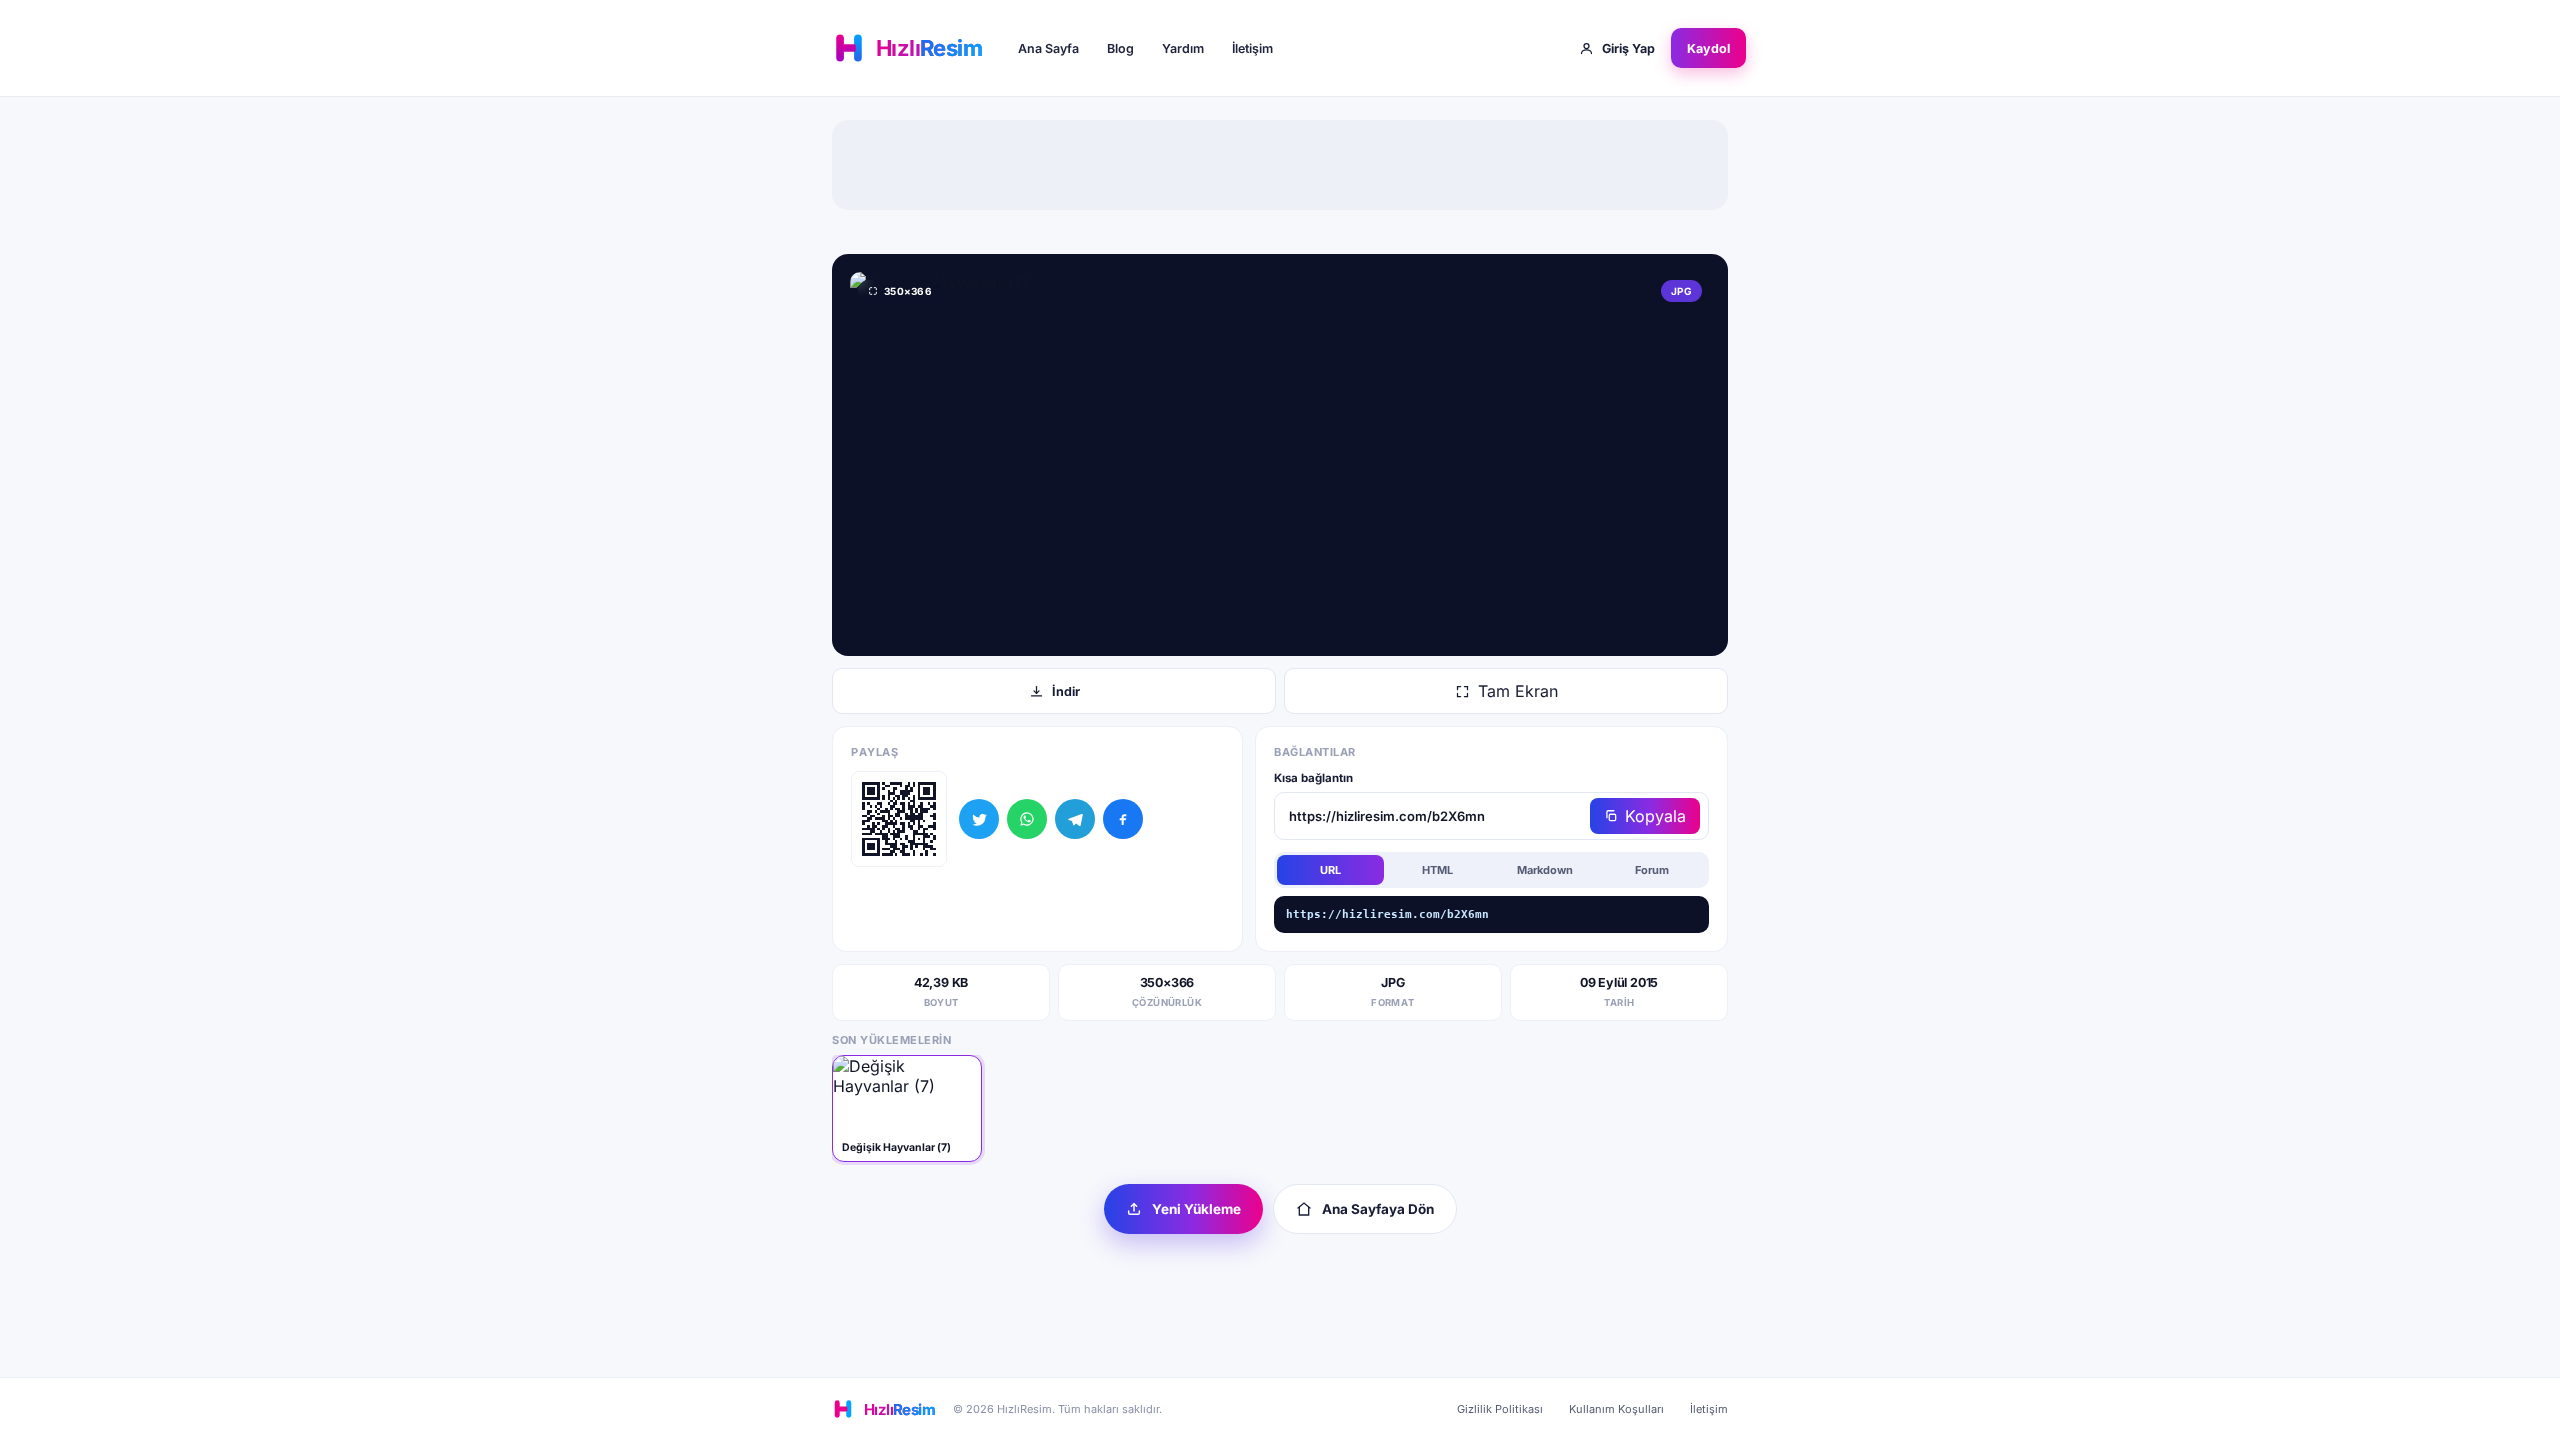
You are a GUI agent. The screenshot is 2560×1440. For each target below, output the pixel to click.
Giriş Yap (1628, 48)
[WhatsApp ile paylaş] (1027, 819)
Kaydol (1708, 48)
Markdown (1545, 870)
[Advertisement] (1280, 165)
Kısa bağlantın (1313, 778)
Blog (1120, 48)
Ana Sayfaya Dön (1378, 1209)
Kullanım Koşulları (1616, 1409)
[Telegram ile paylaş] (1075, 819)
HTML (1437, 870)
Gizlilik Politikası (1500, 1409)
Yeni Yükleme (1196, 1209)
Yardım (1183, 48)
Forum (1652, 870)
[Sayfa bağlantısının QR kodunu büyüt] (899, 819)
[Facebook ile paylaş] (1123, 819)
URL (1330, 870)
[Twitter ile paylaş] (979, 819)
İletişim (1252, 48)
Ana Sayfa (1048, 48)
